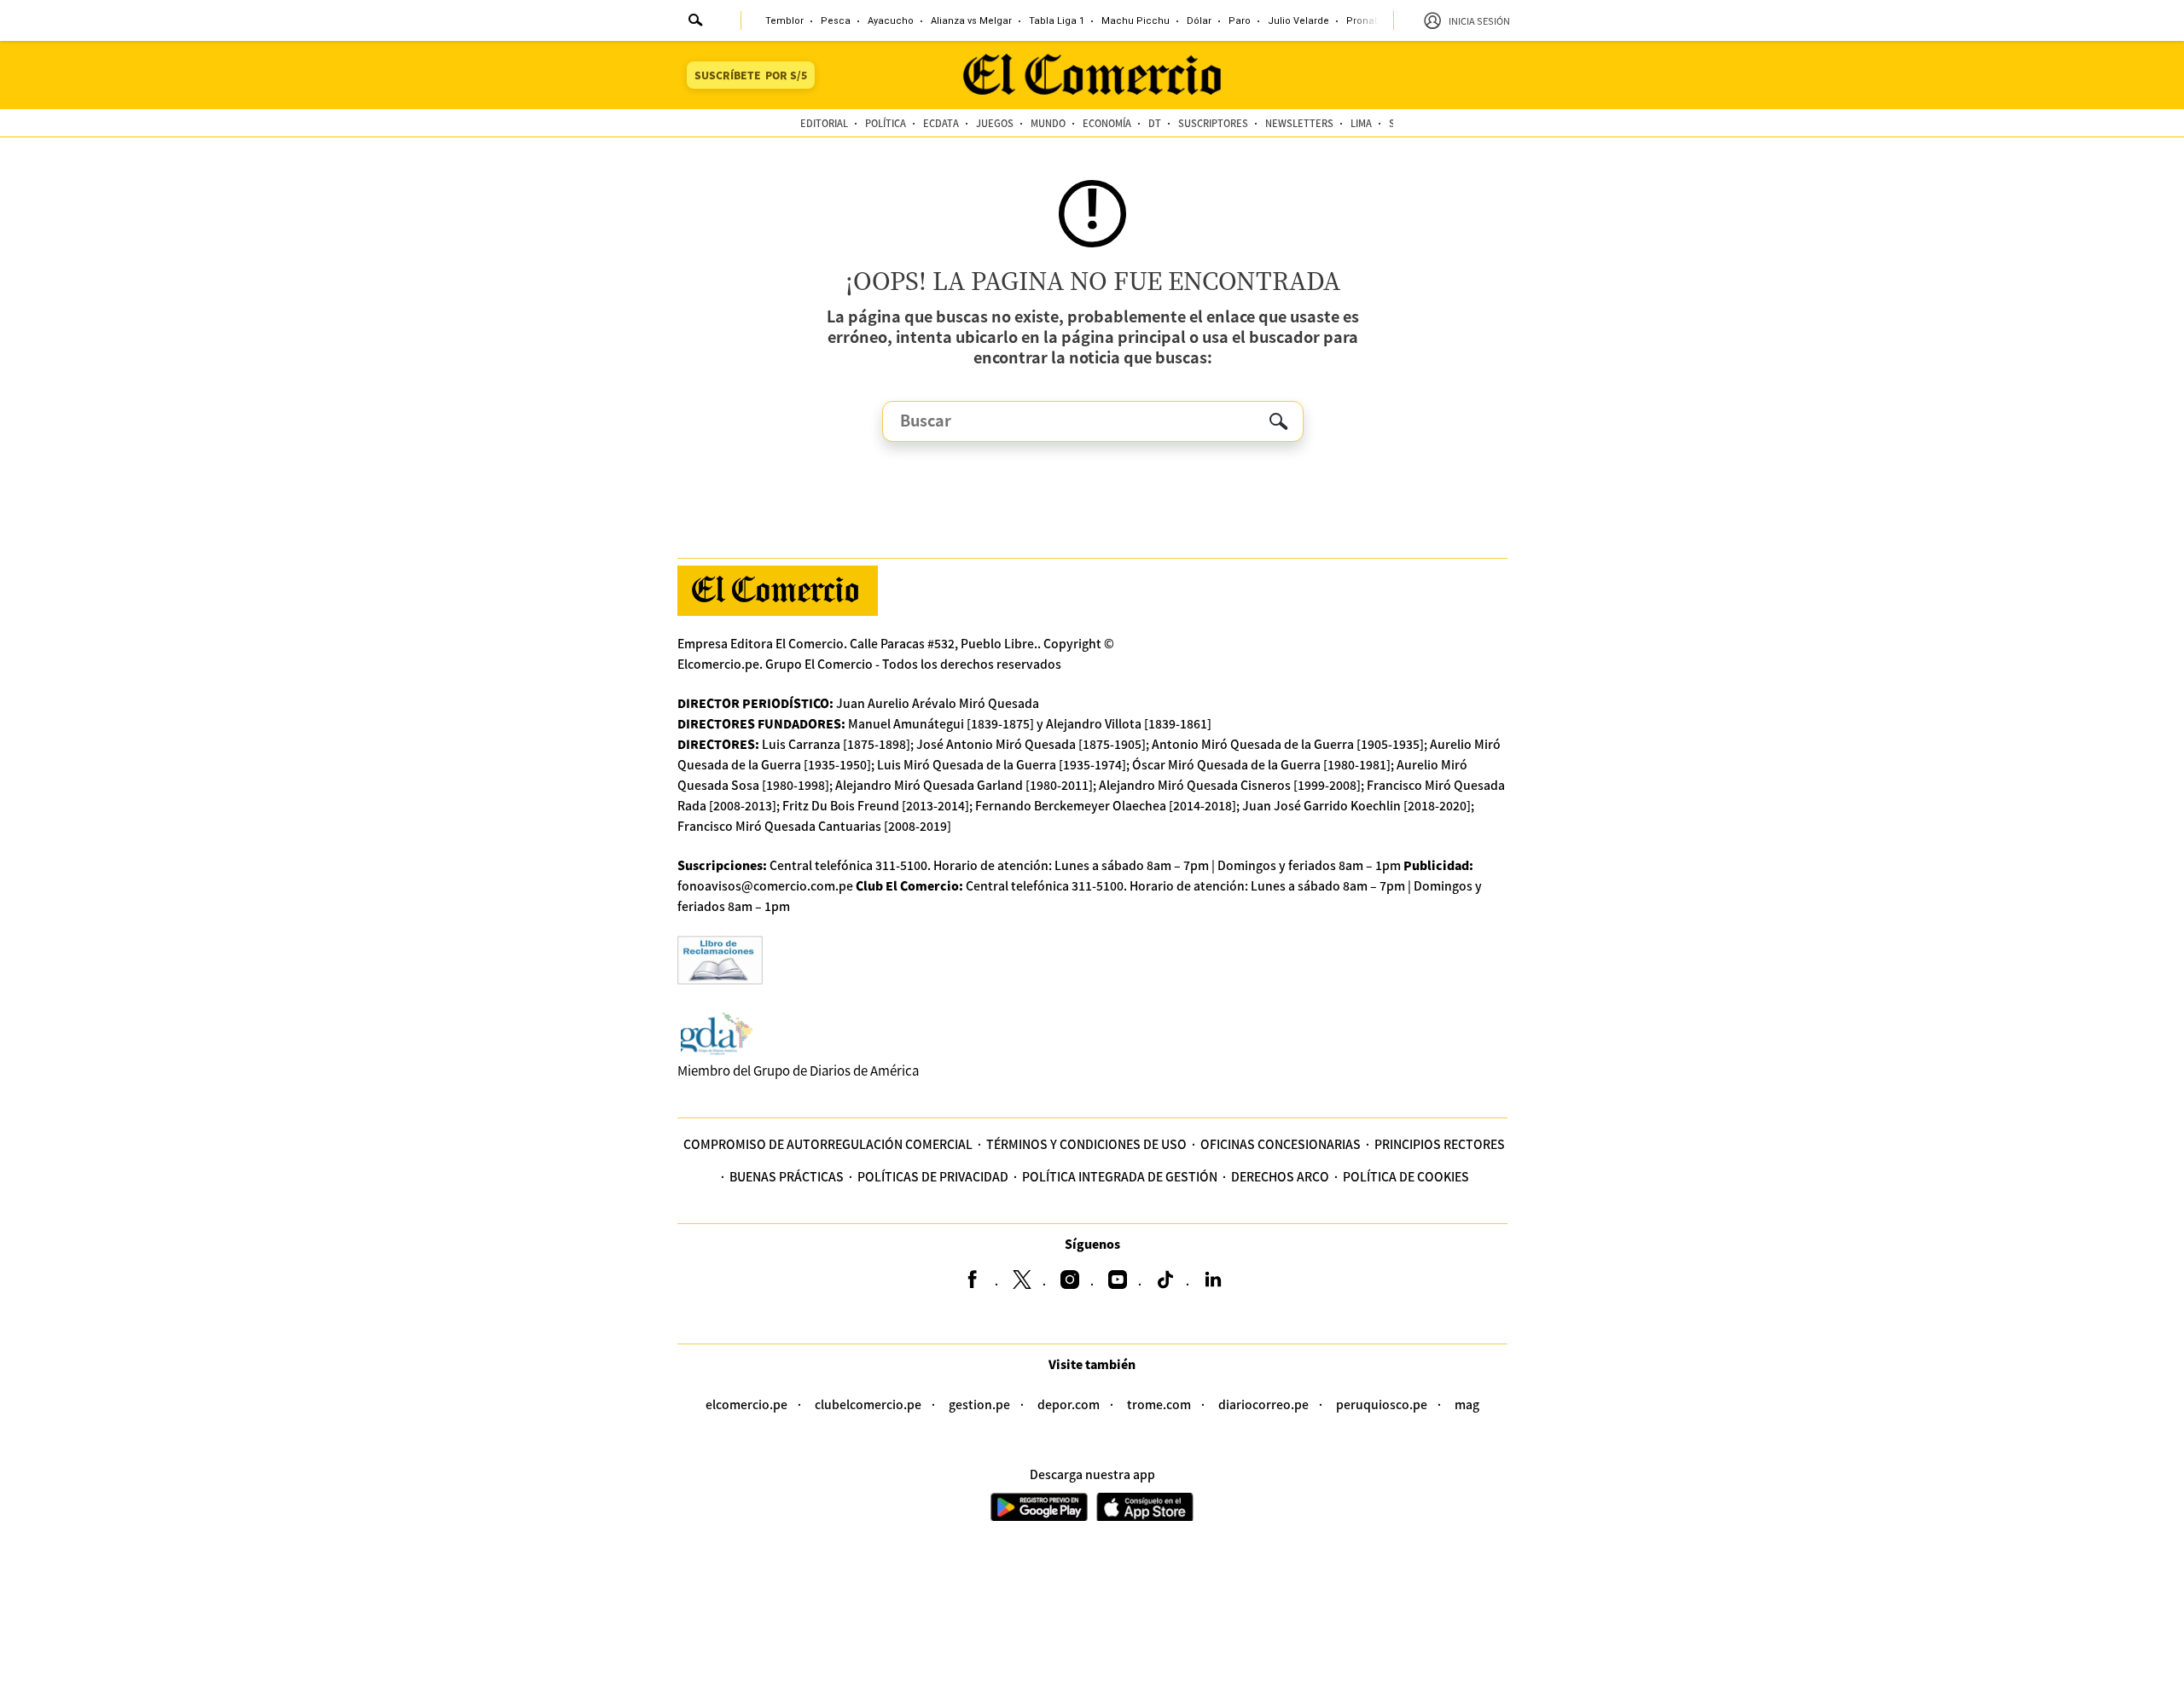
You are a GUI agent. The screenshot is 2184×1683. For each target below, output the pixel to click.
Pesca (836, 21)
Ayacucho (891, 21)
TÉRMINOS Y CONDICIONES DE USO (1086, 1144)
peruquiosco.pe (1382, 1404)
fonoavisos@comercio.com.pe (765, 885)
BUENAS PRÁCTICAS (787, 1176)
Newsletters (1299, 123)
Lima (1361, 123)
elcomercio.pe (746, 1404)
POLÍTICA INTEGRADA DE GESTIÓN (1120, 1176)
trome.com (1159, 1404)
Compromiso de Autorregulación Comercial (828, 1144)
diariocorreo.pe (1263, 1404)
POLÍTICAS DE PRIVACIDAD (933, 1176)
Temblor (784, 21)
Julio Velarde (1298, 21)
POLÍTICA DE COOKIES (1406, 1176)
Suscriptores (1213, 123)
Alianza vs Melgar (971, 21)
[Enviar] (696, 22)
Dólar (1199, 21)
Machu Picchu (1136, 21)
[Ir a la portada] (778, 591)
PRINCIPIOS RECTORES (1440, 1144)
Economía (1107, 123)
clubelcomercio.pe (868, 1404)
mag (1467, 1404)
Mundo (1048, 123)
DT (1155, 123)
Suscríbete (751, 75)
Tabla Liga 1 (1057, 21)
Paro (1240, 21)
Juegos (995, 123)
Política (886, 123)
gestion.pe (979, 1404)
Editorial (824, 123)
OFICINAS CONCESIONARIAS (1281, 1144)
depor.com (1069, 1404)
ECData (941, 123)
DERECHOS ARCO (1280, 1176)
